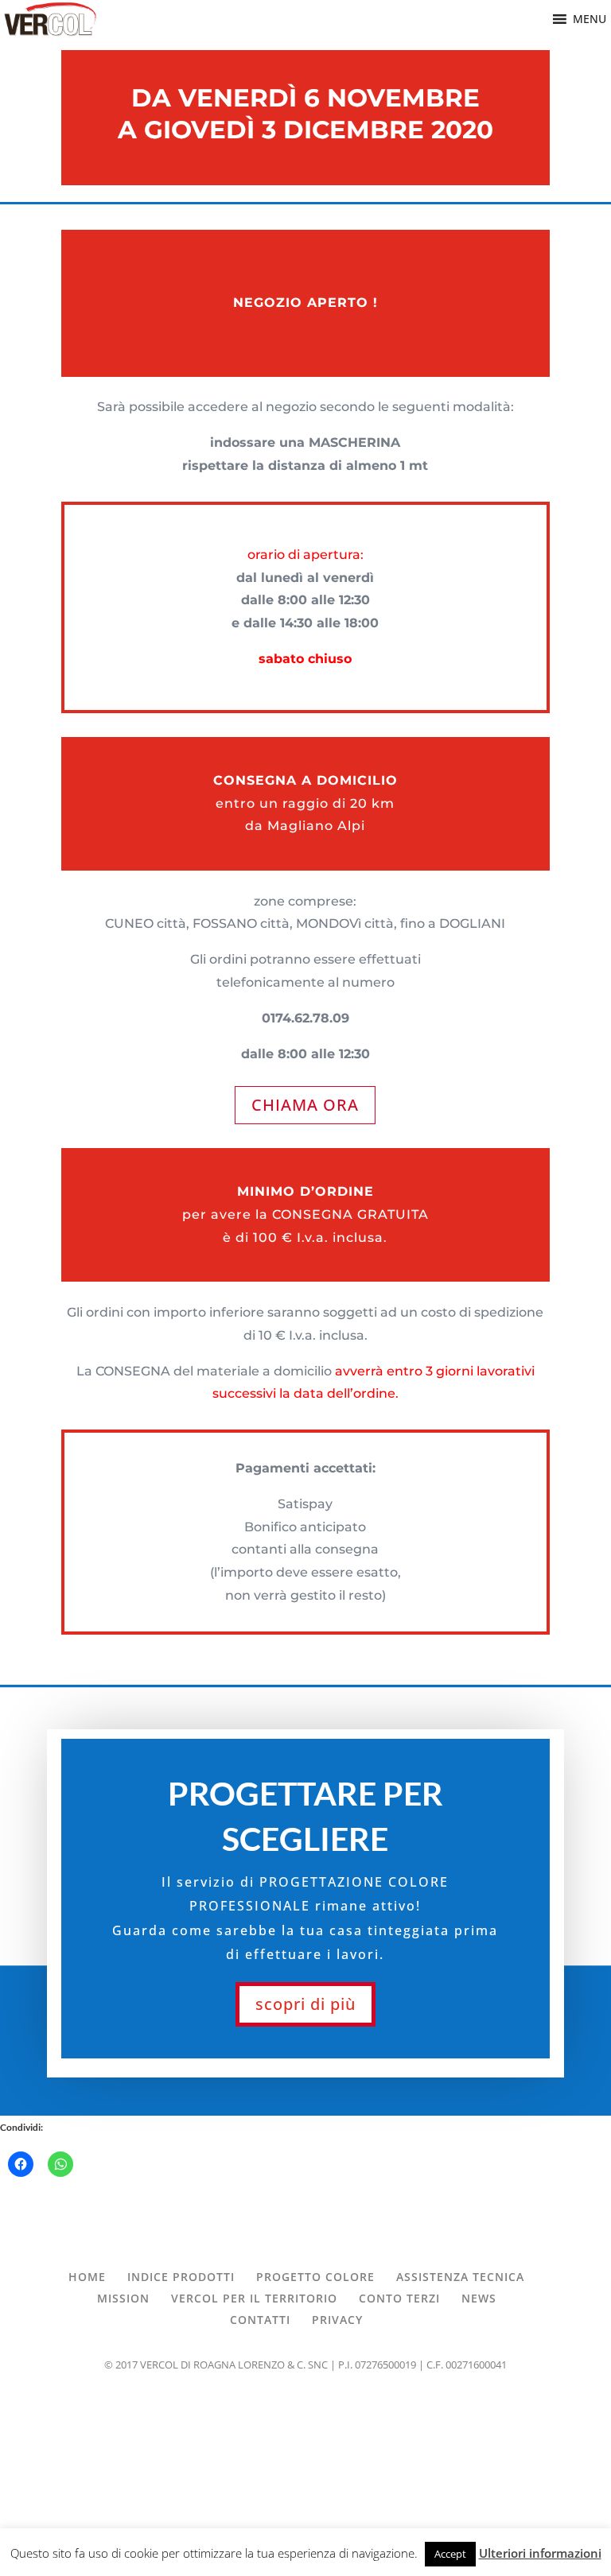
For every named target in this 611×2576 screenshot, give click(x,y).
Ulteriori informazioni (540, 2553)
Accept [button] (450, 2554)
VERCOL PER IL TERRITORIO (254, 2298)
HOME (87, 2277)
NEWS (479, 2298)
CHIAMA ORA (305, 1105)
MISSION (123, 2298)
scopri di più (305, 2004)
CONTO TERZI (399, 2298)
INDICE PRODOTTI (181, 2277)
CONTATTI (260, 2320)
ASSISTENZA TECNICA (460, 2277)
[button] (590, 19)
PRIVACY (337, 2320)
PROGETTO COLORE (315, 2277)
